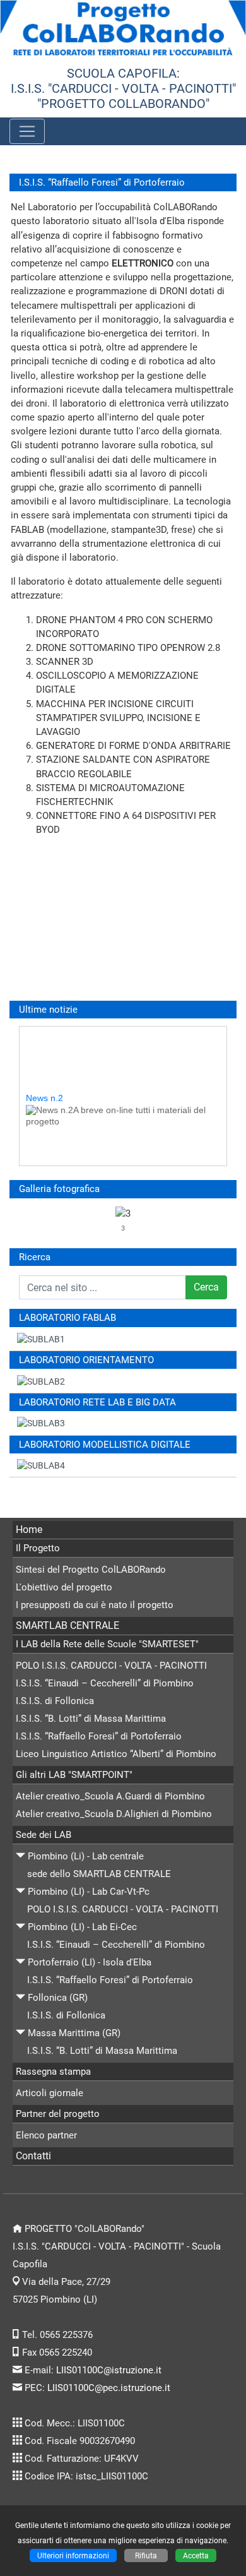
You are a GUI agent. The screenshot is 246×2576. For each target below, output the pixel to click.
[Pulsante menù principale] (27, 131)
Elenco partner (46, 2135)
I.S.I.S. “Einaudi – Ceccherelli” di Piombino (105, 1683)
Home (29, 1529)
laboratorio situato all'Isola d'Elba (115, 221)
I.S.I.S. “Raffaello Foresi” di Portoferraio (99, 1736)
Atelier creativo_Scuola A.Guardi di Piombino (110, 1796)
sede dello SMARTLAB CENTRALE (99, 1874)
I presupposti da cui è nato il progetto (95, 1605)
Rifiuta (146, 2555)
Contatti (33, 2156)
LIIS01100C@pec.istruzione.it (109, 2388)
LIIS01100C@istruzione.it (109, 2370)
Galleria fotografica (59, 1189)
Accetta (196, 2555)
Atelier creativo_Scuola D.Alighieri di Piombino (114, 1814)
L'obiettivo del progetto (64, 1587)
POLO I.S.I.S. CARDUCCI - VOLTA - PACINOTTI (111, 1666)
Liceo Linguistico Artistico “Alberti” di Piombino (116, 1754)
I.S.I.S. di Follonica (55, 1701)
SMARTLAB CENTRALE (67, 1625)
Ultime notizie (48, 1010)
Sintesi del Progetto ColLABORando (91, 1570)
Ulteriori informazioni (73, 2555)
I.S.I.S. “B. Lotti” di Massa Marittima (91, 1719)
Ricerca (35, 1257)
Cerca (206, 1287)
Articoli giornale (50, 2093)
